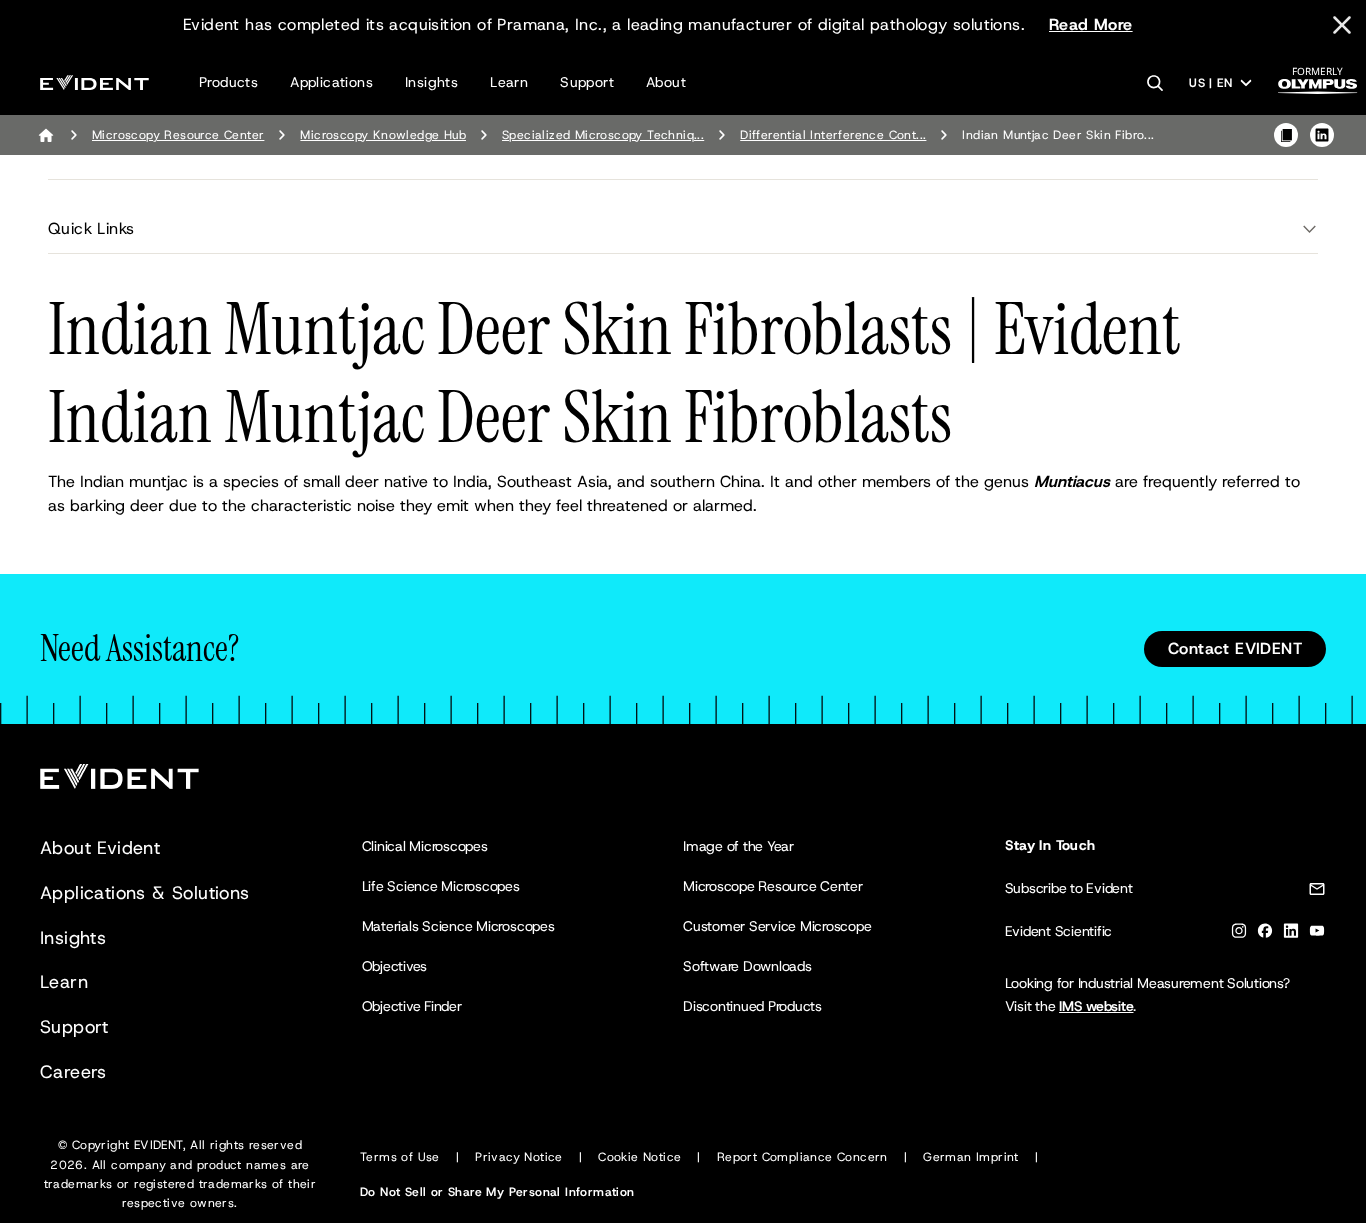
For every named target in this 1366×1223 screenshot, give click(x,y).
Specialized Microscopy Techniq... (603, 135)
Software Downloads (747, 966)
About (666, 82)
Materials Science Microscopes (458, 926)
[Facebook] (1265, 934)
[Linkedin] (1291, 934)
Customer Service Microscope (777, 926)
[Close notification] (1342, 25)
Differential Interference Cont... (833, 135)
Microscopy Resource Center (178, 135)
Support (587, 82)
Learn (509, 82)
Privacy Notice (519, 1157)
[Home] (46, 135)
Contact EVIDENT (1235, 648)
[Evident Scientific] (94, 82)
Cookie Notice (639, 1157)
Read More (1091, 24)
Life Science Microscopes (441, 886)
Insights (431, 82)
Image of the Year (738, 846)
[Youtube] (1317, 934)
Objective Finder (412, 1006)
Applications (331, 82)
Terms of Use (400, 1157)
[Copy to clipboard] (1286, 135)
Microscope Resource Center (773, 886)
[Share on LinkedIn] (1322, 135)
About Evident (100, 848)
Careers (73, 1072)
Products (228, 82)
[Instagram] (1239, 934)
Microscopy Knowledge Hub (383, 135)
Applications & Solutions (145, 893)
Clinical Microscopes (425, 846)
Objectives (395, 966)
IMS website (1096, 1006)
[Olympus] (1318, 86)
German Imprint (971, 1157)
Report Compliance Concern (802, 1157)
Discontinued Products (752, 1006)
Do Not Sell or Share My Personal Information (497, 1192)
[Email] (1317, 892)
